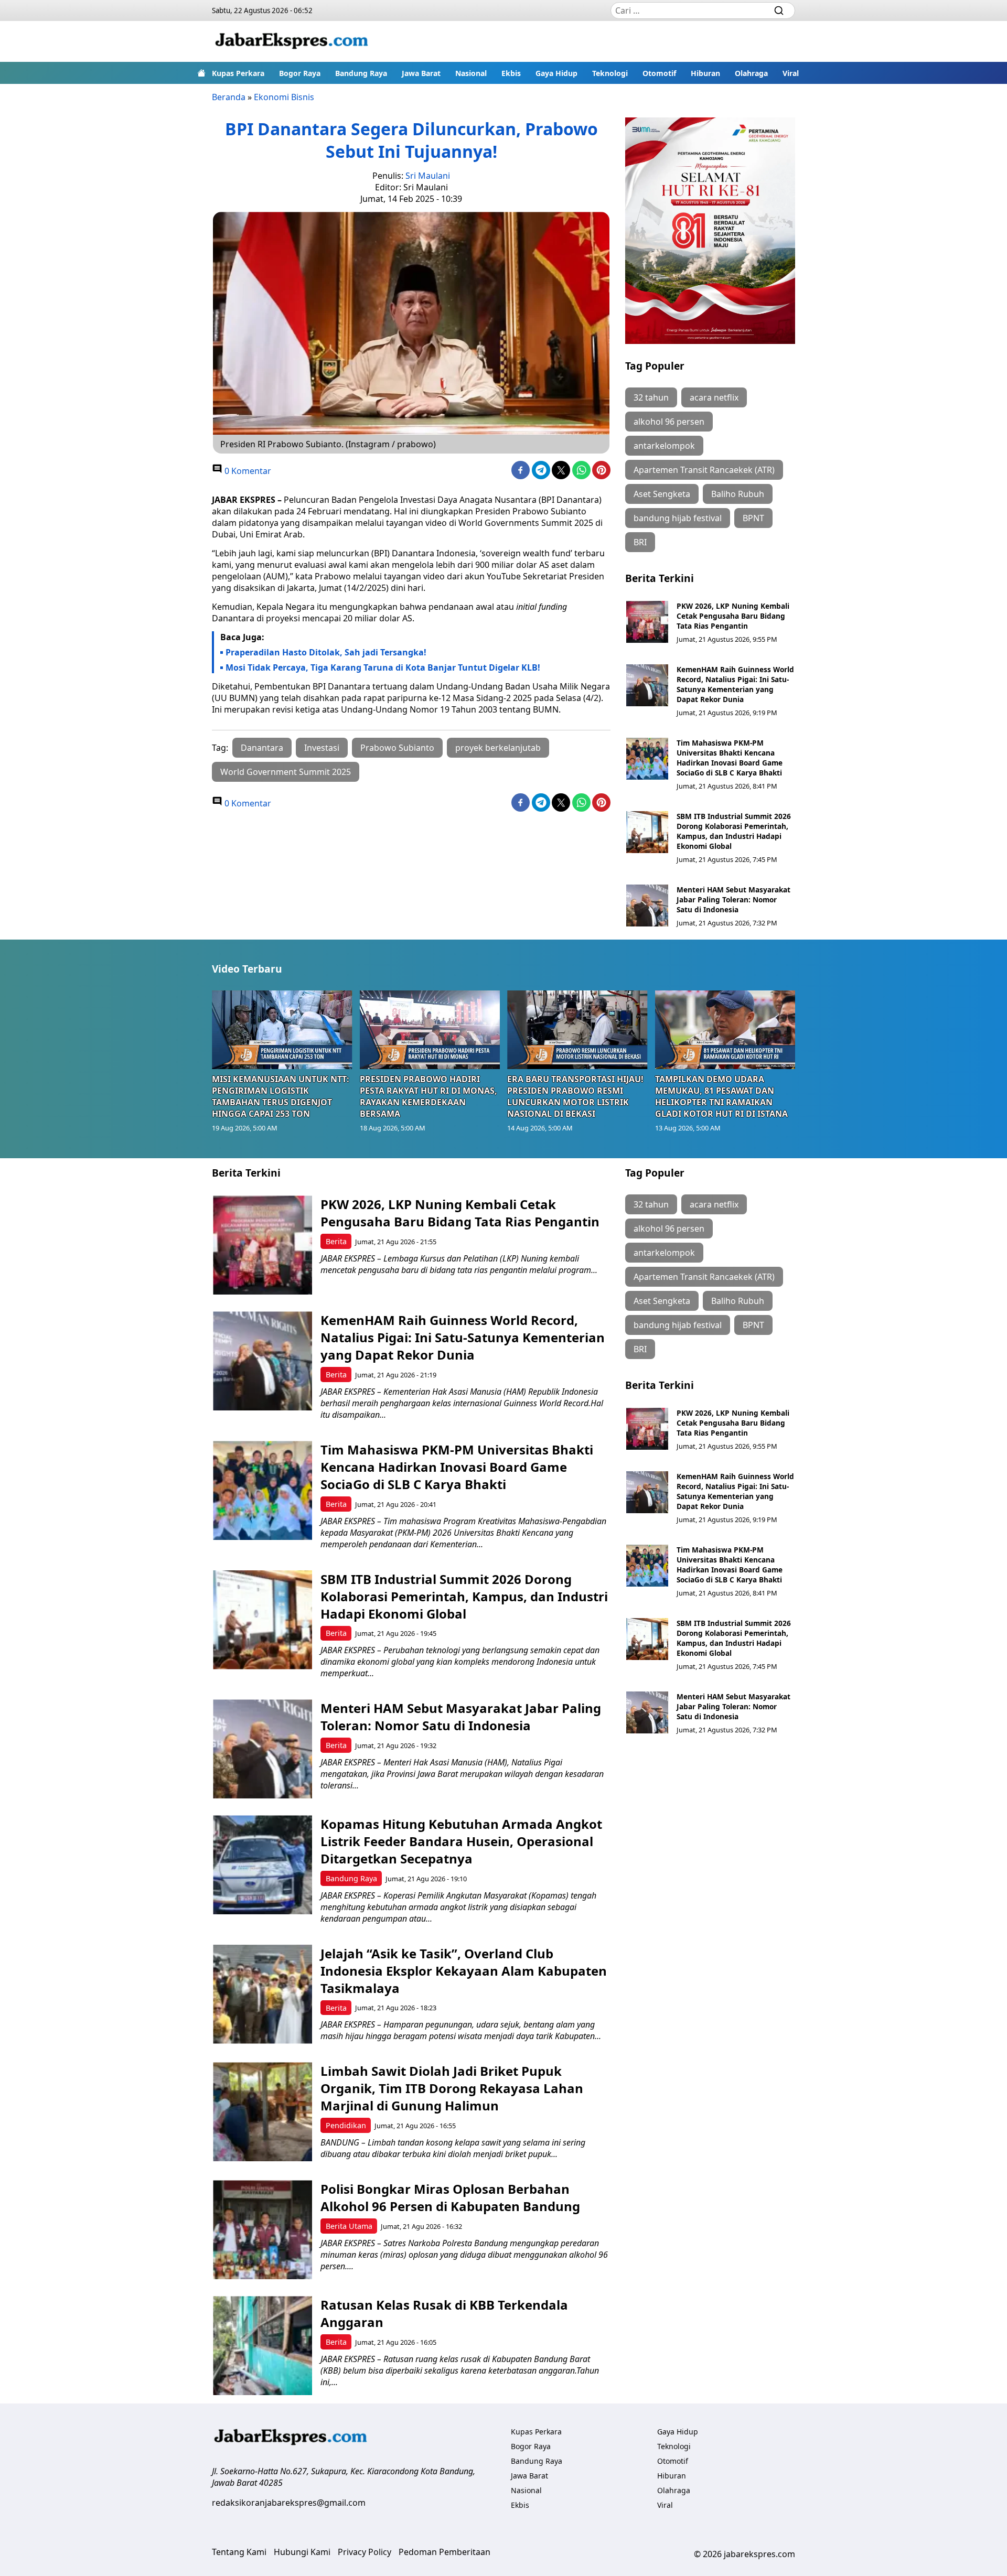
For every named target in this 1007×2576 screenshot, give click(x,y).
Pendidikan (346, 2125)
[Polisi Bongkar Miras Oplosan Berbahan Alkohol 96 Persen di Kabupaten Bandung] (263, 2230)
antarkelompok (664, 446)
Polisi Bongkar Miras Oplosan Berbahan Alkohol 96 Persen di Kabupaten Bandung (450, 2197)
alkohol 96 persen (669, 422)
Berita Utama (349, 2226)
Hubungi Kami (302, 2552)
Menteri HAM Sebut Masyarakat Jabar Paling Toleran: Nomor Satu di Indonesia (733, 899)
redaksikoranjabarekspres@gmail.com (289, 2503)
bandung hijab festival (678, 518)
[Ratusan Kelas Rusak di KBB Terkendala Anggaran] (263, 2346)
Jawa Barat (421, 73)
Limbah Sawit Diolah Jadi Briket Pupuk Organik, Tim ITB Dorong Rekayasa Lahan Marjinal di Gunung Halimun (452, 2088)
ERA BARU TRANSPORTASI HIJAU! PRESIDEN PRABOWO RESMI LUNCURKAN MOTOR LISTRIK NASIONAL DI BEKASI (575, 1096)
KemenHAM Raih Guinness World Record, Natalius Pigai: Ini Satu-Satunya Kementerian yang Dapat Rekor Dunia (735, 684)
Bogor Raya (300, 73)
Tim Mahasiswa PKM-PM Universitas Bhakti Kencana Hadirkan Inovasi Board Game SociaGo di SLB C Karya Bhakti (730, 758)
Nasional (471, 73)
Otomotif (659, 73)
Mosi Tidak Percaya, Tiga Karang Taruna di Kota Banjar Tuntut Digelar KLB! (383, 667)
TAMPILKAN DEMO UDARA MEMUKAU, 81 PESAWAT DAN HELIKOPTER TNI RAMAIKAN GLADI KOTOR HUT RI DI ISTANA (721, 1096)
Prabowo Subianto (397, 748)
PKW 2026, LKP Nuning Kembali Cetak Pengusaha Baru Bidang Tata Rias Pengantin (733, 616)
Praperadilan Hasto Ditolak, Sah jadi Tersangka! (326, 652)
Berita (336, 1241)
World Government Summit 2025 (286, 772)
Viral (791, 73)
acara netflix (714, 397)
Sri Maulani (428, 176)
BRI (640, 542)
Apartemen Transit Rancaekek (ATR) (704, 470)
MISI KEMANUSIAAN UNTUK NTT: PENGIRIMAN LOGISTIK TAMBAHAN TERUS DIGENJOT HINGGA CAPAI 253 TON (281, 1096)
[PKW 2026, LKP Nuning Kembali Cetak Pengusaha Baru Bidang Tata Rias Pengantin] (647, 622)
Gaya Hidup (556, 73)
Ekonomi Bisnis (284, 97)
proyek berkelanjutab (498, 748)
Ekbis (511, 73)
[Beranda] (201, 73)
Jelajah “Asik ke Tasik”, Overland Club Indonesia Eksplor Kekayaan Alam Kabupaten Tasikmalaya (464, 1971)
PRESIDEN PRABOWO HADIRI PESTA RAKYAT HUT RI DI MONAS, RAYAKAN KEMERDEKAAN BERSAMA (428, 1096)
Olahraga (751, 73)
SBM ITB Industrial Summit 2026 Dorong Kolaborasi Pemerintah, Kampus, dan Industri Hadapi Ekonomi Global (734, 831)
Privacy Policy (365, 2552)
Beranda (229, 97)
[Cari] (779, 10)
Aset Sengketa (662, 494)
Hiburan (705, 73)
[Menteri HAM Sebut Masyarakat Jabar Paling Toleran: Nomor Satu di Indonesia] (647, 906)
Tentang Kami (239, 2552)
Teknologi (610, 73)
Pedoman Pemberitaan (444, 2552)
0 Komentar (247, 471)
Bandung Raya (361, 73)
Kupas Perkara (238, 73)
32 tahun (651, 397)
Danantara (262, 748)
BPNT (753, 518)
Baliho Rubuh (738, 494)
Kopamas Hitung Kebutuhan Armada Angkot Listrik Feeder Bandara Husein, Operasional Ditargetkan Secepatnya (461, 1841)
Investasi (322, 748)
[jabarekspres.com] (292, 41)
